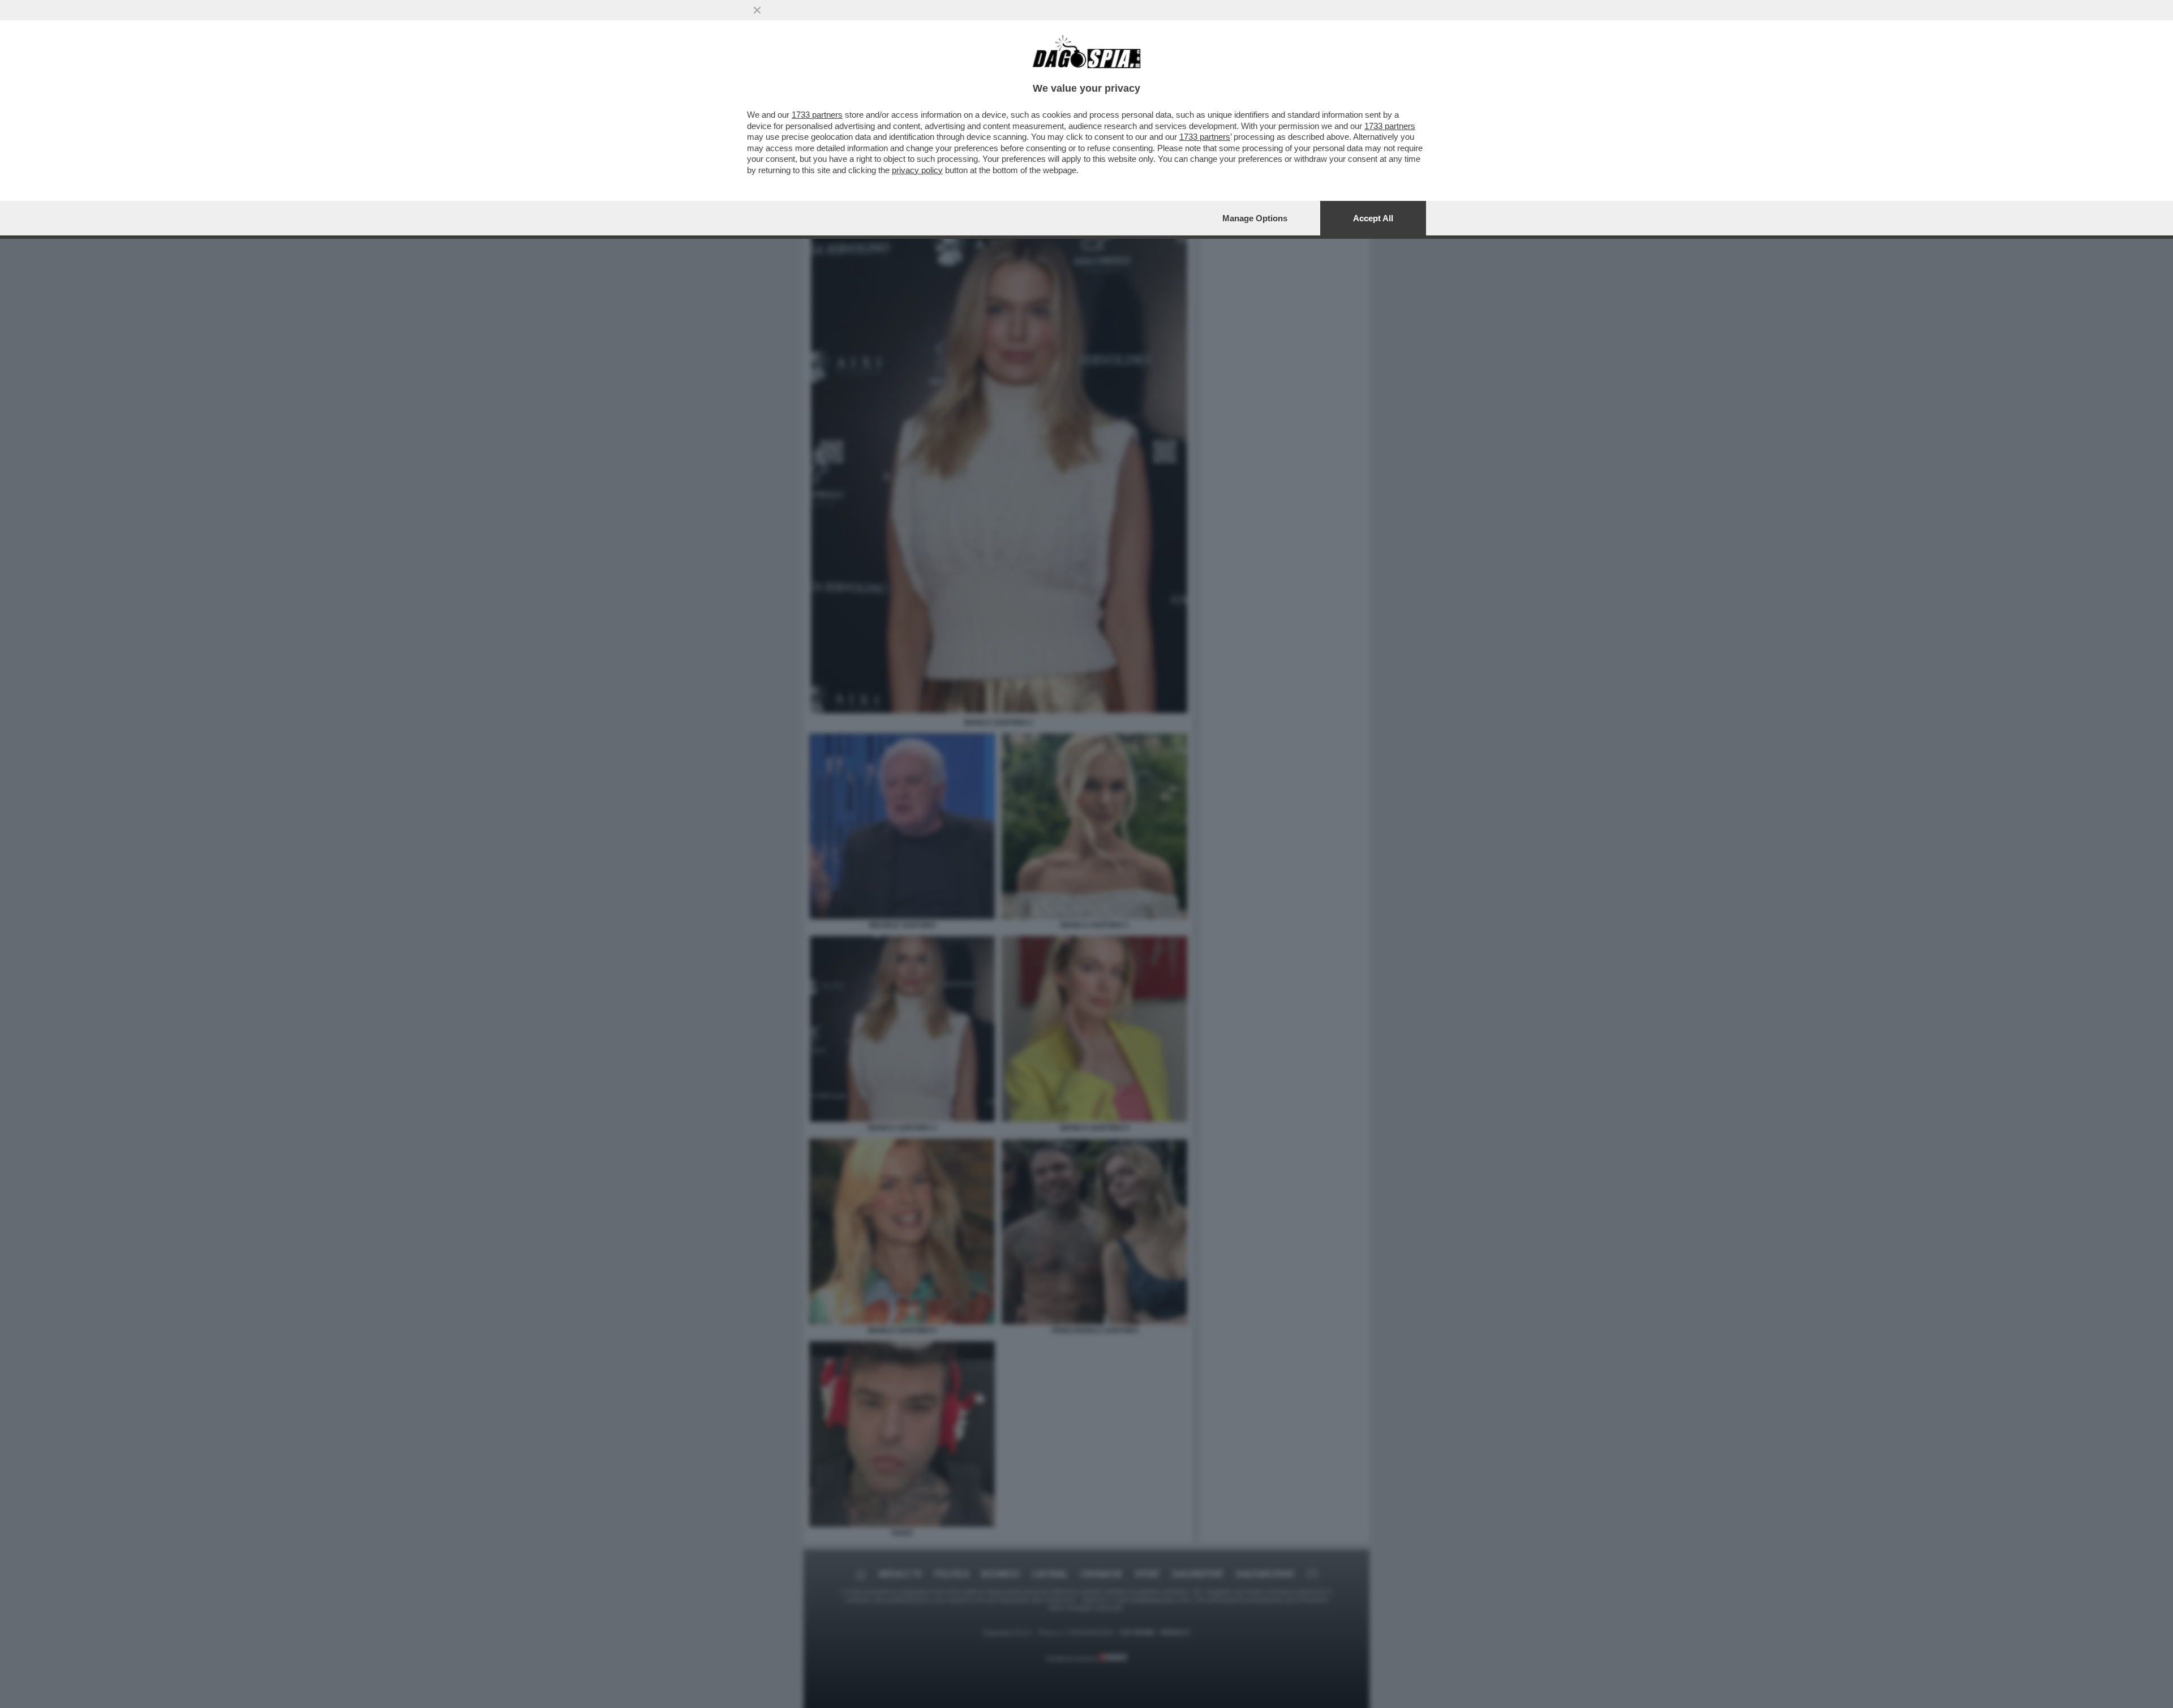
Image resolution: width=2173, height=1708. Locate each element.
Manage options (1255, 218)
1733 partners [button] (817, 115)
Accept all (1373, 218)
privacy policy (917, 170)
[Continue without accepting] (757, 10)
